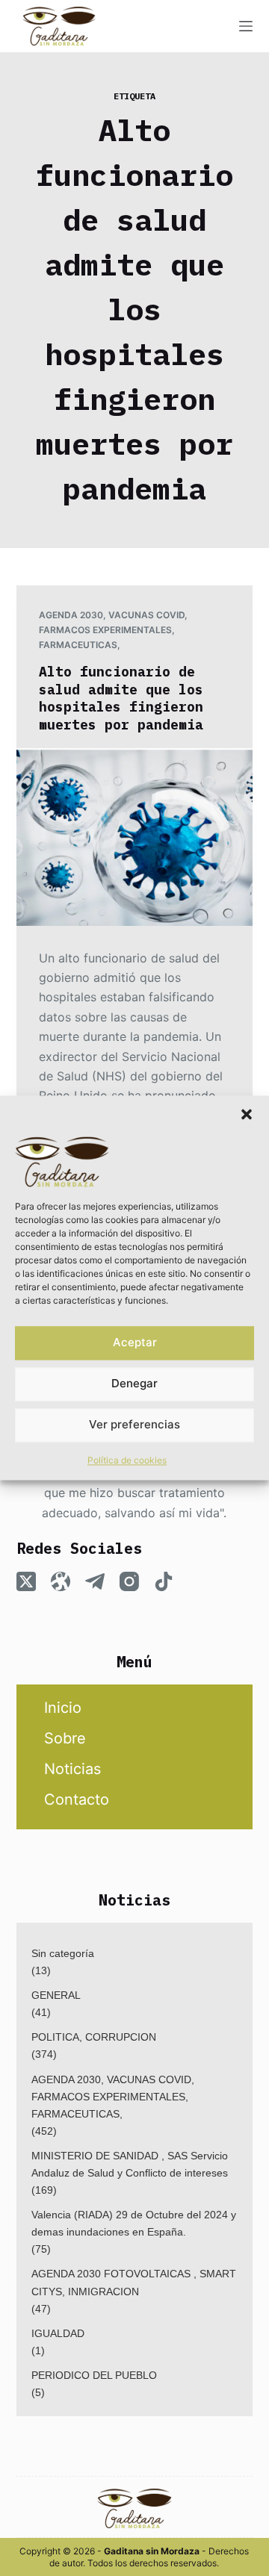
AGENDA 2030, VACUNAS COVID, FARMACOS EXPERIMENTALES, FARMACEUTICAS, (113, 630)
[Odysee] (61, 1581)
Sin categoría (63, 1953)
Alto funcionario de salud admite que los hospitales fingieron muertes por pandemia (121, 698)
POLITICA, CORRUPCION (94, 2037)
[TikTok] (164, 1581)
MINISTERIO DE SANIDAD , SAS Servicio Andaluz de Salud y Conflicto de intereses (130, 2164)
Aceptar (135, 1343)
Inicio (63, 1708)
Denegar (134, 1384)
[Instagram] (129, 1581)
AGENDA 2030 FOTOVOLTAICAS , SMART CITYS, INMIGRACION (134, 2282)
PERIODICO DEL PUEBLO (94, 2375)
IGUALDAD (58, 2333)
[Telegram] (95, 1581)
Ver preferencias (134, 1425)
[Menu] (246, 26)
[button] (247, 1114)
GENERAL (56, 1995)
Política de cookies (127, 1460)
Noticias (72, 1769)
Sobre (65, 1738)
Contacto (77, 1799)
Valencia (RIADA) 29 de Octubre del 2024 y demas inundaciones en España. (134, 2223)
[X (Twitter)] (26, 1581)
